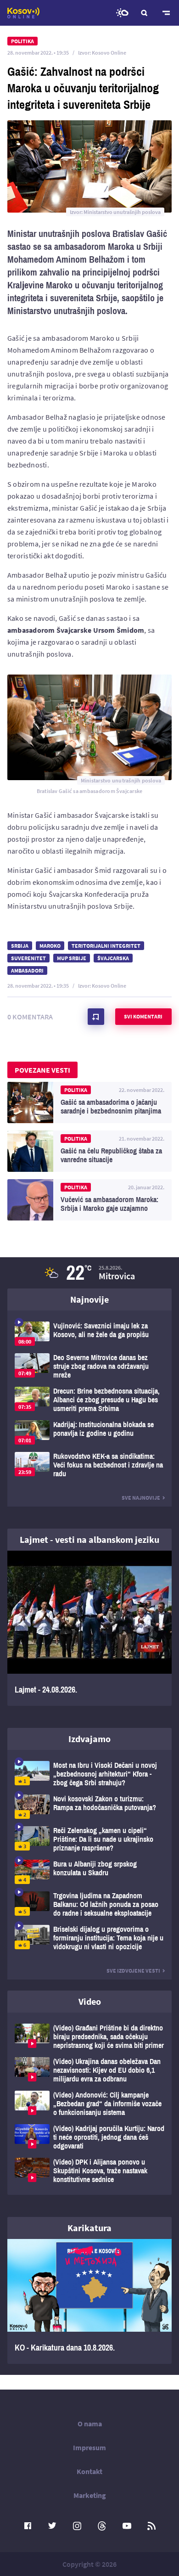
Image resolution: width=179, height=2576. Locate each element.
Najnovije (89, 1299)
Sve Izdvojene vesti (133, 1971)
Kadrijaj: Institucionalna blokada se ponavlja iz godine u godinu (89, 1432)
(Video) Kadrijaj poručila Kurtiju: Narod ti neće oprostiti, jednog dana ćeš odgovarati (89, 2137)
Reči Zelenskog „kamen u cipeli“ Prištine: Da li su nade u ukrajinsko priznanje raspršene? (89, 1839)
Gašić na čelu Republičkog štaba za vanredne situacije (89, 1151)
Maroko (50, 946)
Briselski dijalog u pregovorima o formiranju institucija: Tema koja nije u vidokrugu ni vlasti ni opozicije (89, 1938)
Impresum (89, 2447)
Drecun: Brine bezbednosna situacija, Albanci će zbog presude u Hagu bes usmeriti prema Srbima (89, 1400)
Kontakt (89, 2471)
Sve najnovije (141, 1498)
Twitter (52, 2526)
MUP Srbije (72, 958)
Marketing (90, 2495)
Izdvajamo (89, 1739)
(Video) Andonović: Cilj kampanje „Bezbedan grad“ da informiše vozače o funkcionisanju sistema (89, 2104)
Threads (102, 2526)
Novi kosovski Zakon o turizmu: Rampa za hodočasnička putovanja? (89, 1807)
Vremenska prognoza (122, 13)
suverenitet (28, 958)
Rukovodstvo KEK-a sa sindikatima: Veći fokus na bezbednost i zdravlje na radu (89, 1465)
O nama (90, 2424)
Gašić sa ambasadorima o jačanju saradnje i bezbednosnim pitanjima (89, 1102)
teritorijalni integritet (106, 946)
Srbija (20, 946)
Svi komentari (143, 1016)
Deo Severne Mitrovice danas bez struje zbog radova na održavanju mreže (89, 1366)
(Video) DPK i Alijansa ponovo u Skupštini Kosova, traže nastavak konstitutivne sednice (89, 2171)
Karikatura (89, 2228)
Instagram (77, 2526)
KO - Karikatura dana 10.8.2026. (89, 2301)
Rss (151, 2526)
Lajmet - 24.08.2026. (89, 1628)
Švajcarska (113, 958)
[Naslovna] (23, 13)
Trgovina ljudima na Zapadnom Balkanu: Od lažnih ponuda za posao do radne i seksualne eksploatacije (89, 1904)
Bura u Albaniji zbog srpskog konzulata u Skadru (89, 1872)
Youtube (127, 2526)
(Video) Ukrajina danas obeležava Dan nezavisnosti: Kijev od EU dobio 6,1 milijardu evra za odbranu (89, 2070)
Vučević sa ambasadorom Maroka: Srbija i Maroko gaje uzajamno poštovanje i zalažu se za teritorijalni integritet (89, 1200)
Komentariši (96, 1017)
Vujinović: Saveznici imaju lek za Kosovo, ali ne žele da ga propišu (89, 1334)
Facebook (28, 2526)
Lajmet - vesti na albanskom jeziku (89, 1539)
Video (90, 2001)
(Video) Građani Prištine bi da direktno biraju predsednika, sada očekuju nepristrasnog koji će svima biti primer (89, 2037)
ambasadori (27, 970)
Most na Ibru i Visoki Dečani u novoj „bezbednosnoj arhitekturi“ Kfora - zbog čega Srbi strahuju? (89, 1774)
